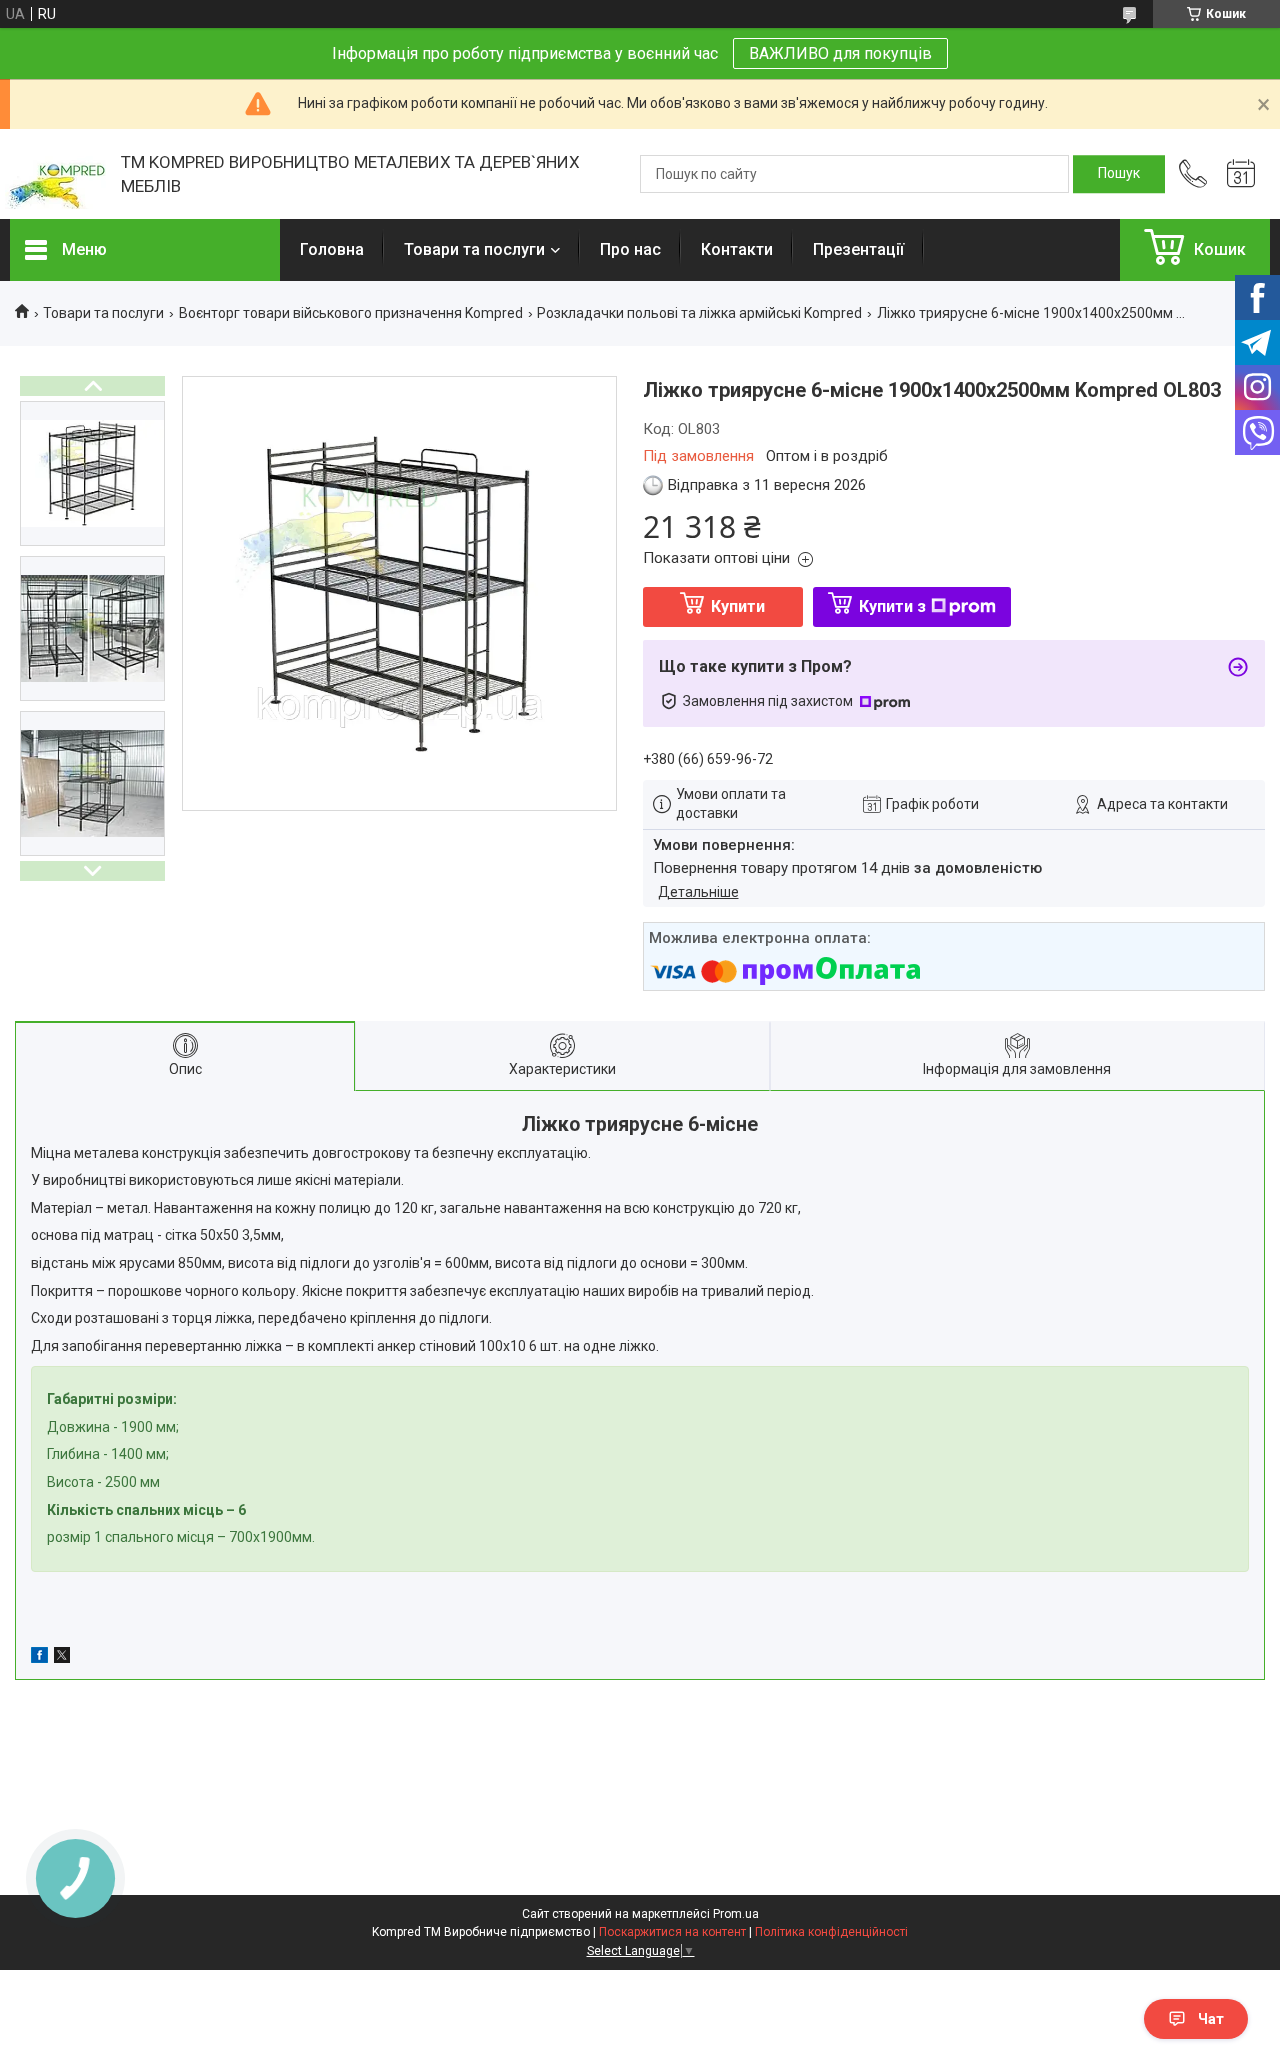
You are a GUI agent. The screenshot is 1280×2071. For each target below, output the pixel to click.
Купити (738, 606)
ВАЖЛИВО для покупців (840, 53)
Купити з (892, 606)
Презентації (858, 249)
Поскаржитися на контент (672, 1932)
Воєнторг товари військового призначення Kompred (351, 313)
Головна (332, 249)
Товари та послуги (474, 249)
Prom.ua (736, 1914)
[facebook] (39, 1658)
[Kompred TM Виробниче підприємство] (55, 174)
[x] (62, 1658)
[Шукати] (1119, 174)
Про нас (630, 249)
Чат (1211, 2019)
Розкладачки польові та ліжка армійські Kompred (699, 313)
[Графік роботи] (1241, 174)
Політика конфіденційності (831, 1932)
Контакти (737, 249)
